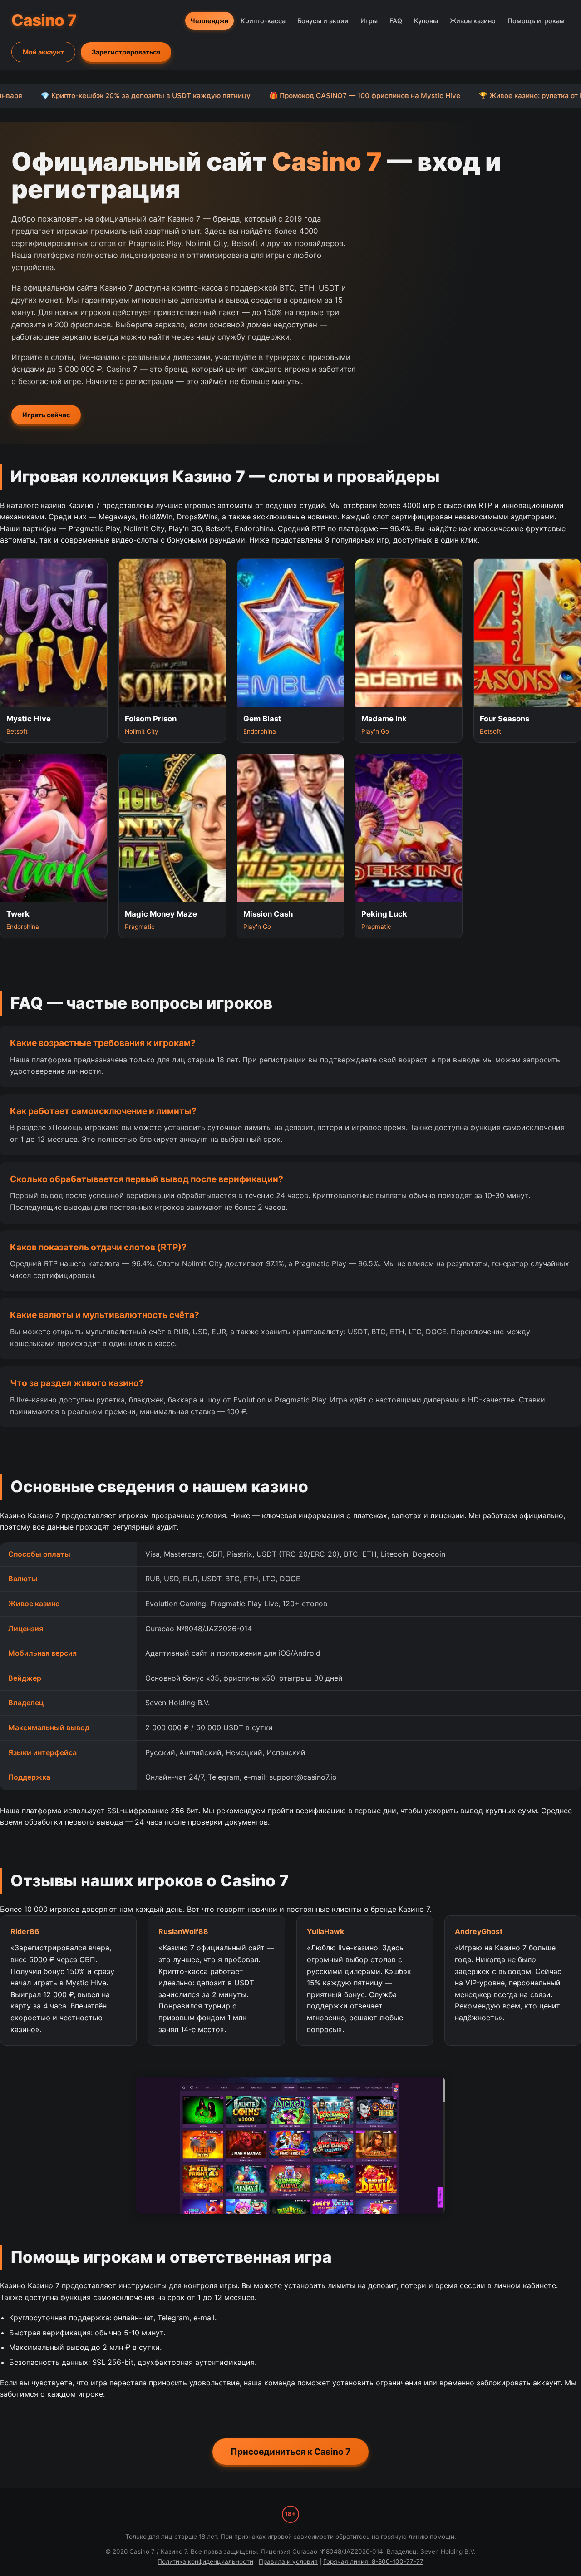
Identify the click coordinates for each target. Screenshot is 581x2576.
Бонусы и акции (323, 21)
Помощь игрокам (536, 21)
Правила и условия (288, 2561)
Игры (369, 21)
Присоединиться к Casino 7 (290, 2452)
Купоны (426, 21)
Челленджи (209, 21)
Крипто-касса (263, 21)
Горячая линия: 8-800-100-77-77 (373, 2561)
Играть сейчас (46, 415)
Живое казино (473, 21)
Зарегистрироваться (126, 52)
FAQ (396, 21)
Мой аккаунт (43, 52)
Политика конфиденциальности (205, 2561)
